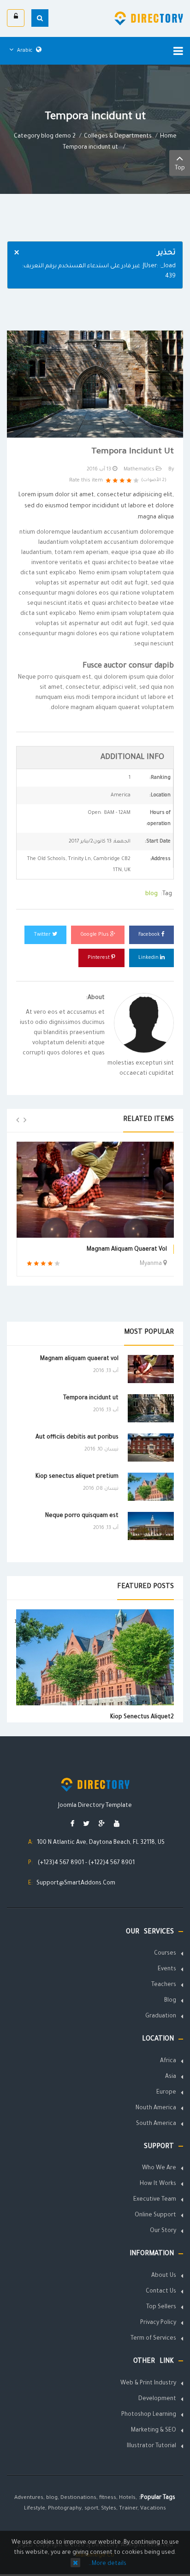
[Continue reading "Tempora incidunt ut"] (151, 1408)
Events (167, 1969)
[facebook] (72, 1825)
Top (180, 169)
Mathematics (139, 469)
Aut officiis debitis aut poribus (77, 1438)
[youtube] (117, 1825)
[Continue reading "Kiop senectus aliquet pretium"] (151, 1487)
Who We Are (159, 2168)
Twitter (43, 935)
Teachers (164, 1985)
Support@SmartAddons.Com (76, 1884)
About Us (164, 2276)
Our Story (163, 2231)
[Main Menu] (178, 51)
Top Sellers (161, 2307)
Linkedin (149, 958)
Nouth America (156, 2108)
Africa (168, 2061)
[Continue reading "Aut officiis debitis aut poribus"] (151, 1447)
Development (157, 2399)
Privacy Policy (158, 2323)
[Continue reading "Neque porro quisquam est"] (151, 1526)
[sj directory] (149, 18)
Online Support (155, 2215)
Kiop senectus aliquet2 (142, 1717)
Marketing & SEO (154, 2431)
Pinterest (99, 958)
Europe (166, 2093)
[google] (102, 1825)
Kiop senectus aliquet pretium (77, 1477)
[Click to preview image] (95, 385)
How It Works (158, 2184)
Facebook (150, 935)
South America (156, 2124)
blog (151, 894)
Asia (171, 2077)
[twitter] (86, 1825)
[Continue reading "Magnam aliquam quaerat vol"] (151, 1369)
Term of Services (153, 2339)
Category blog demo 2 (45, 137)
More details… (107, 2564)
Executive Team (155, 2200)
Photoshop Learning (149, 2415)
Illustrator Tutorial (151, 2446)
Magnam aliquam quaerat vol (127, 1250)
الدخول (16, 18)
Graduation (161, 2016)
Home (168, 137)
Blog (170, 2001)
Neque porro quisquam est (82, 1516)
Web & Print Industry (148, 2383)
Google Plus (95, 935)
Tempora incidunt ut (91, 1398)
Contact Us (161, 2292)
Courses (165, 1954)
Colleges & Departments (118, 137)
